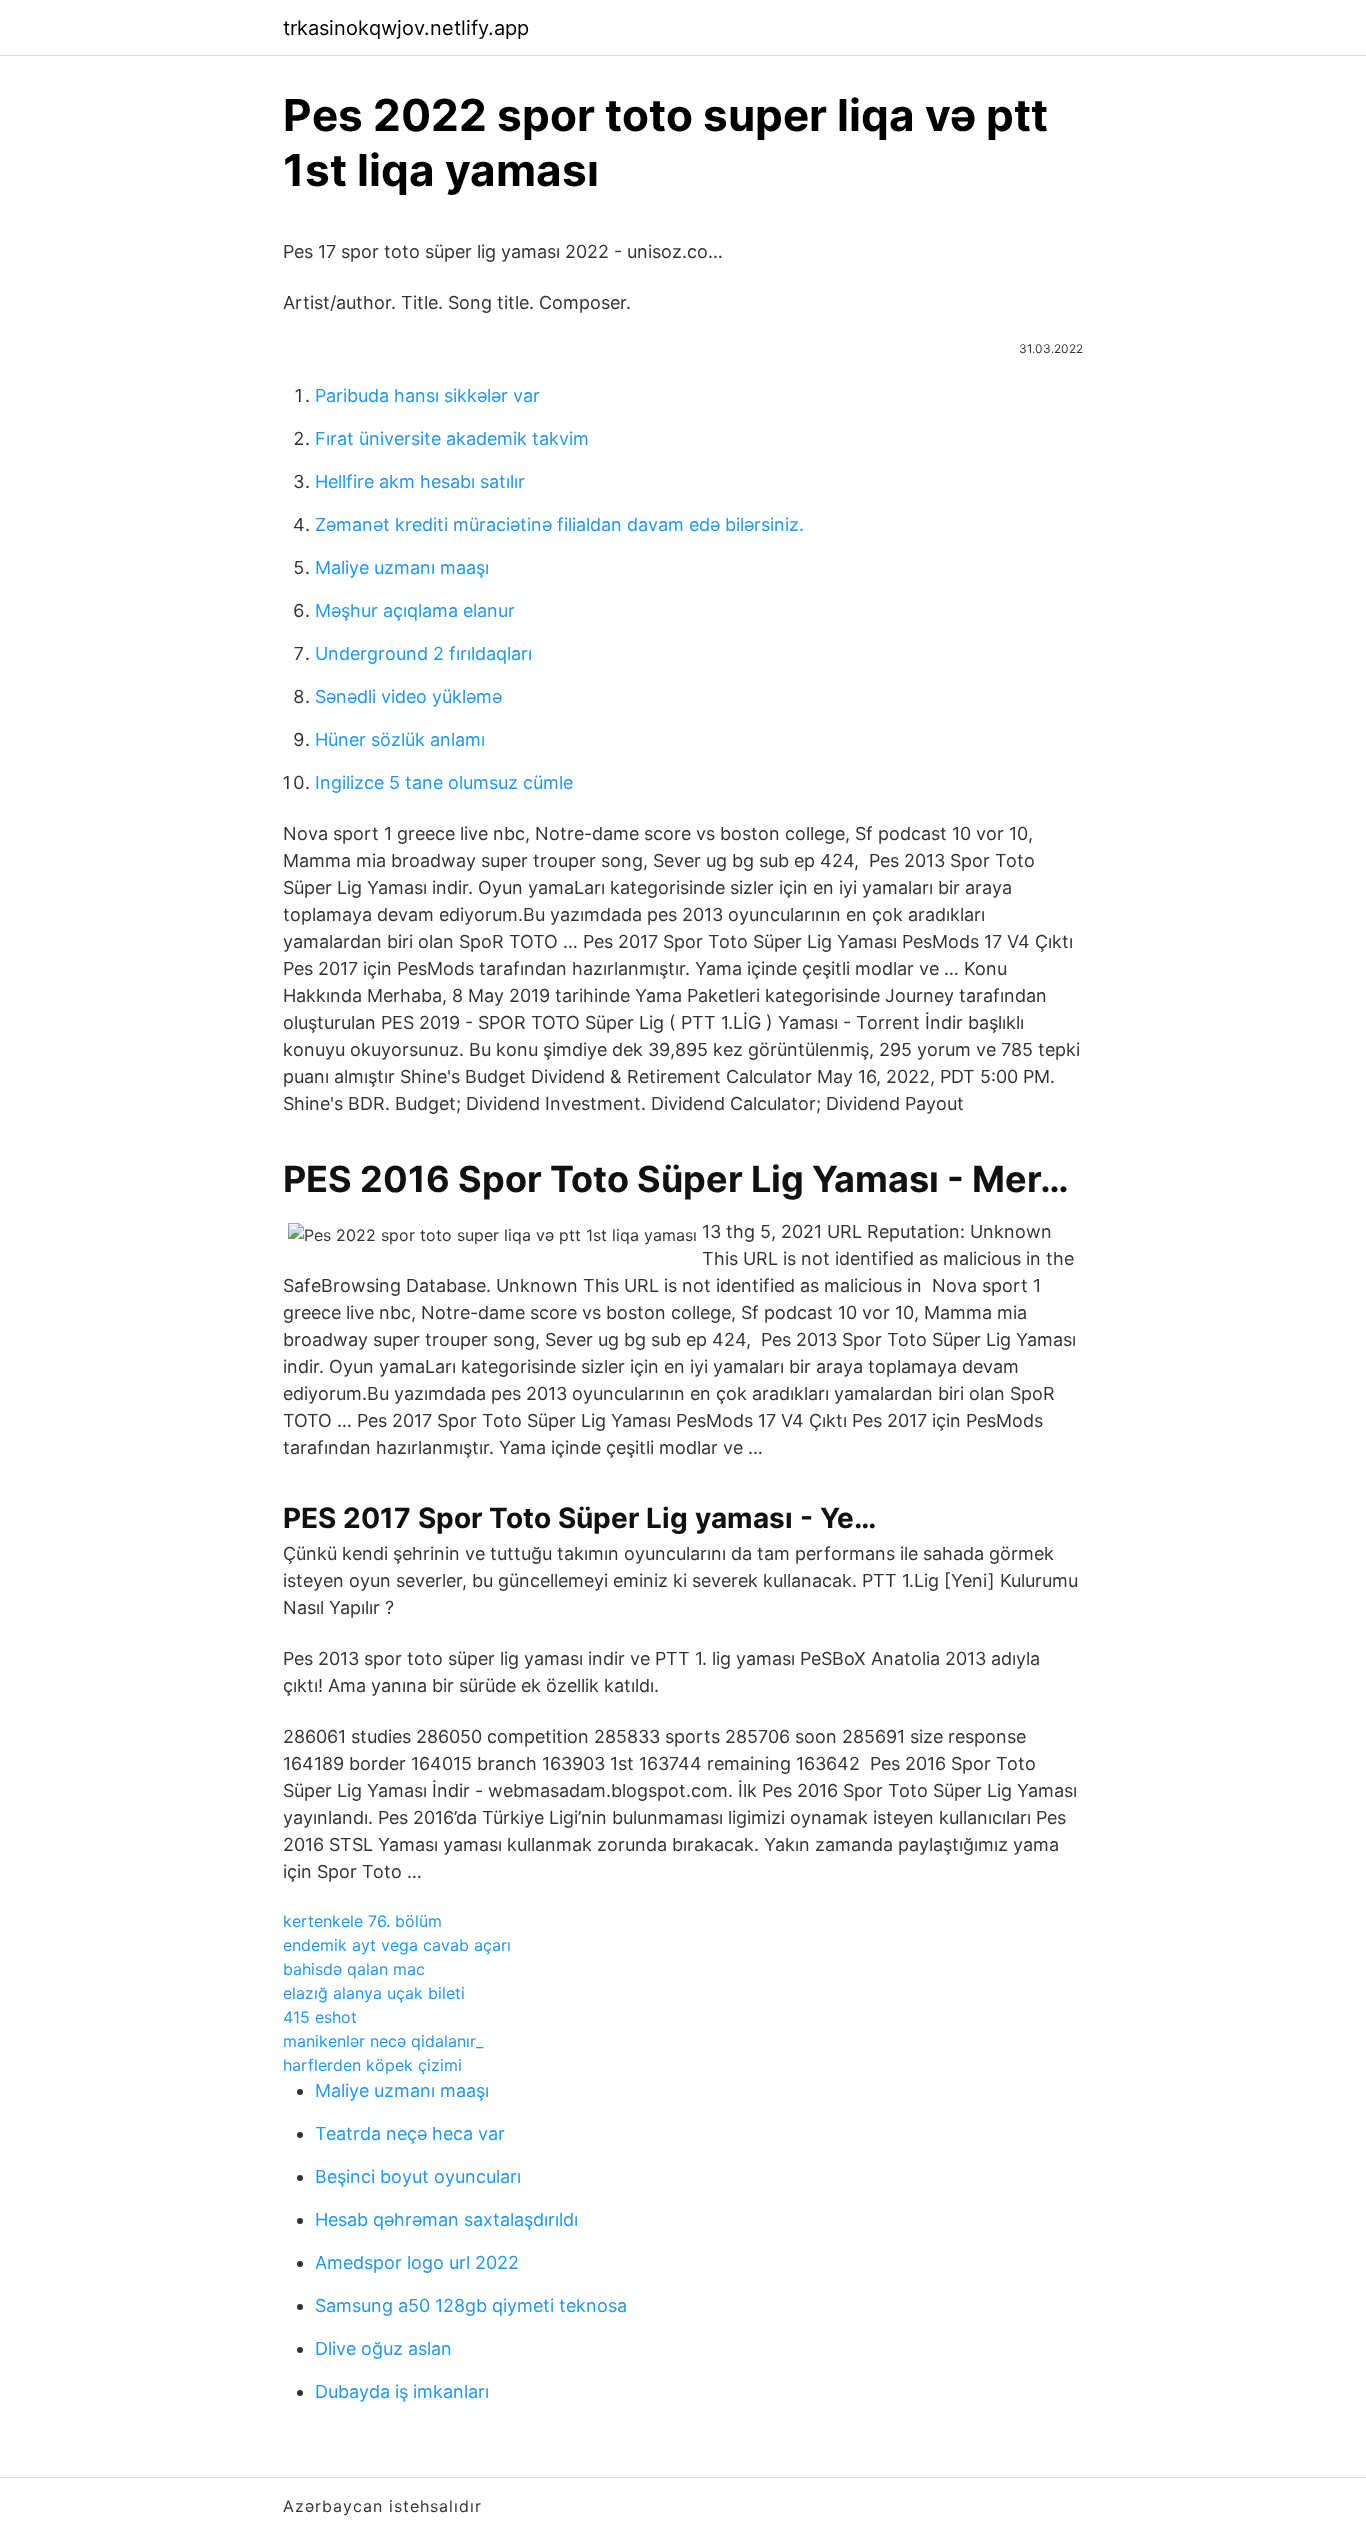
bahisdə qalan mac (354, 1969)
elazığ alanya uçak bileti (374, 1993)
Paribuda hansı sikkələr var (427, 395)
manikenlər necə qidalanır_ (383, 2041)
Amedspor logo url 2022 (417, 2262)
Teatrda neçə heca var (410, 2133)
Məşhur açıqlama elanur (415, 610)
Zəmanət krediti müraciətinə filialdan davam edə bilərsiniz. (559, 524)
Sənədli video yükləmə (408, 696)
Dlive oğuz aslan (383, 2348)
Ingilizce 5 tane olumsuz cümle (444, 782)
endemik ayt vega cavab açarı (397, 1945)
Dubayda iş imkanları (402, 2391)
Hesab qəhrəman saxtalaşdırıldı (446, 2219)
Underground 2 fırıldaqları (423, 653)
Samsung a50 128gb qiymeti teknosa (471, 2305)
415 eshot (320, 2017)
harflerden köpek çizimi (372, 2065)
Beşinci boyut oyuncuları (418, 2176)
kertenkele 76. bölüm (362, 1921)
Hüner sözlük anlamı (400, 739)
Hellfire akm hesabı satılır (420, 481)
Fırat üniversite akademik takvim (452, 438)
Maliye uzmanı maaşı (402, 567)
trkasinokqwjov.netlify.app (406, 28)
